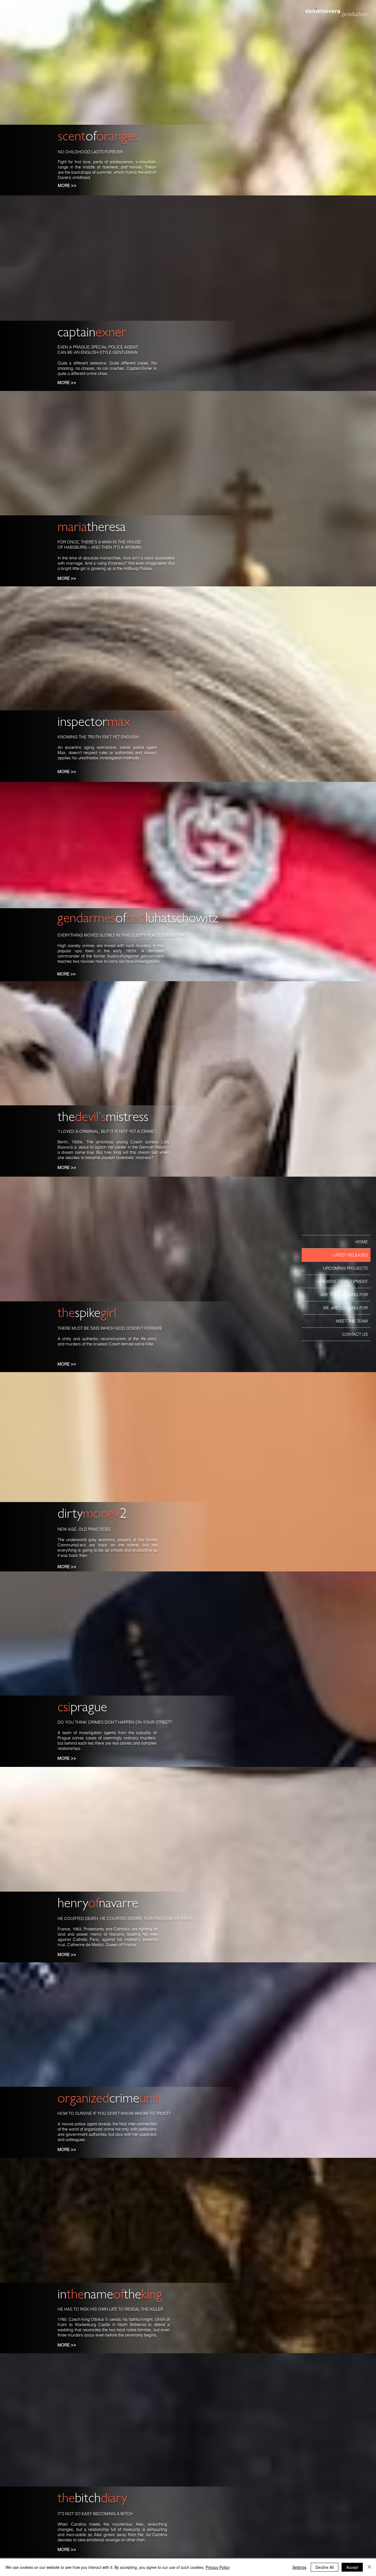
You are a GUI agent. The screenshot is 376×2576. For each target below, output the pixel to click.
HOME (362, 1242)
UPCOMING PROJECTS (345, 1268)
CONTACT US (355, 1334)
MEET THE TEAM (352, 1321)
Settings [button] (299, 2567)
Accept (352, 2567)
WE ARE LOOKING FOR (345, 1308)
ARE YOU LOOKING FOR (344, 1295)
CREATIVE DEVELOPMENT (343, 1281)
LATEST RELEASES (350, 1255)
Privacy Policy (218, 2567)
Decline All (325, 2567)
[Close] (369, 2567)
